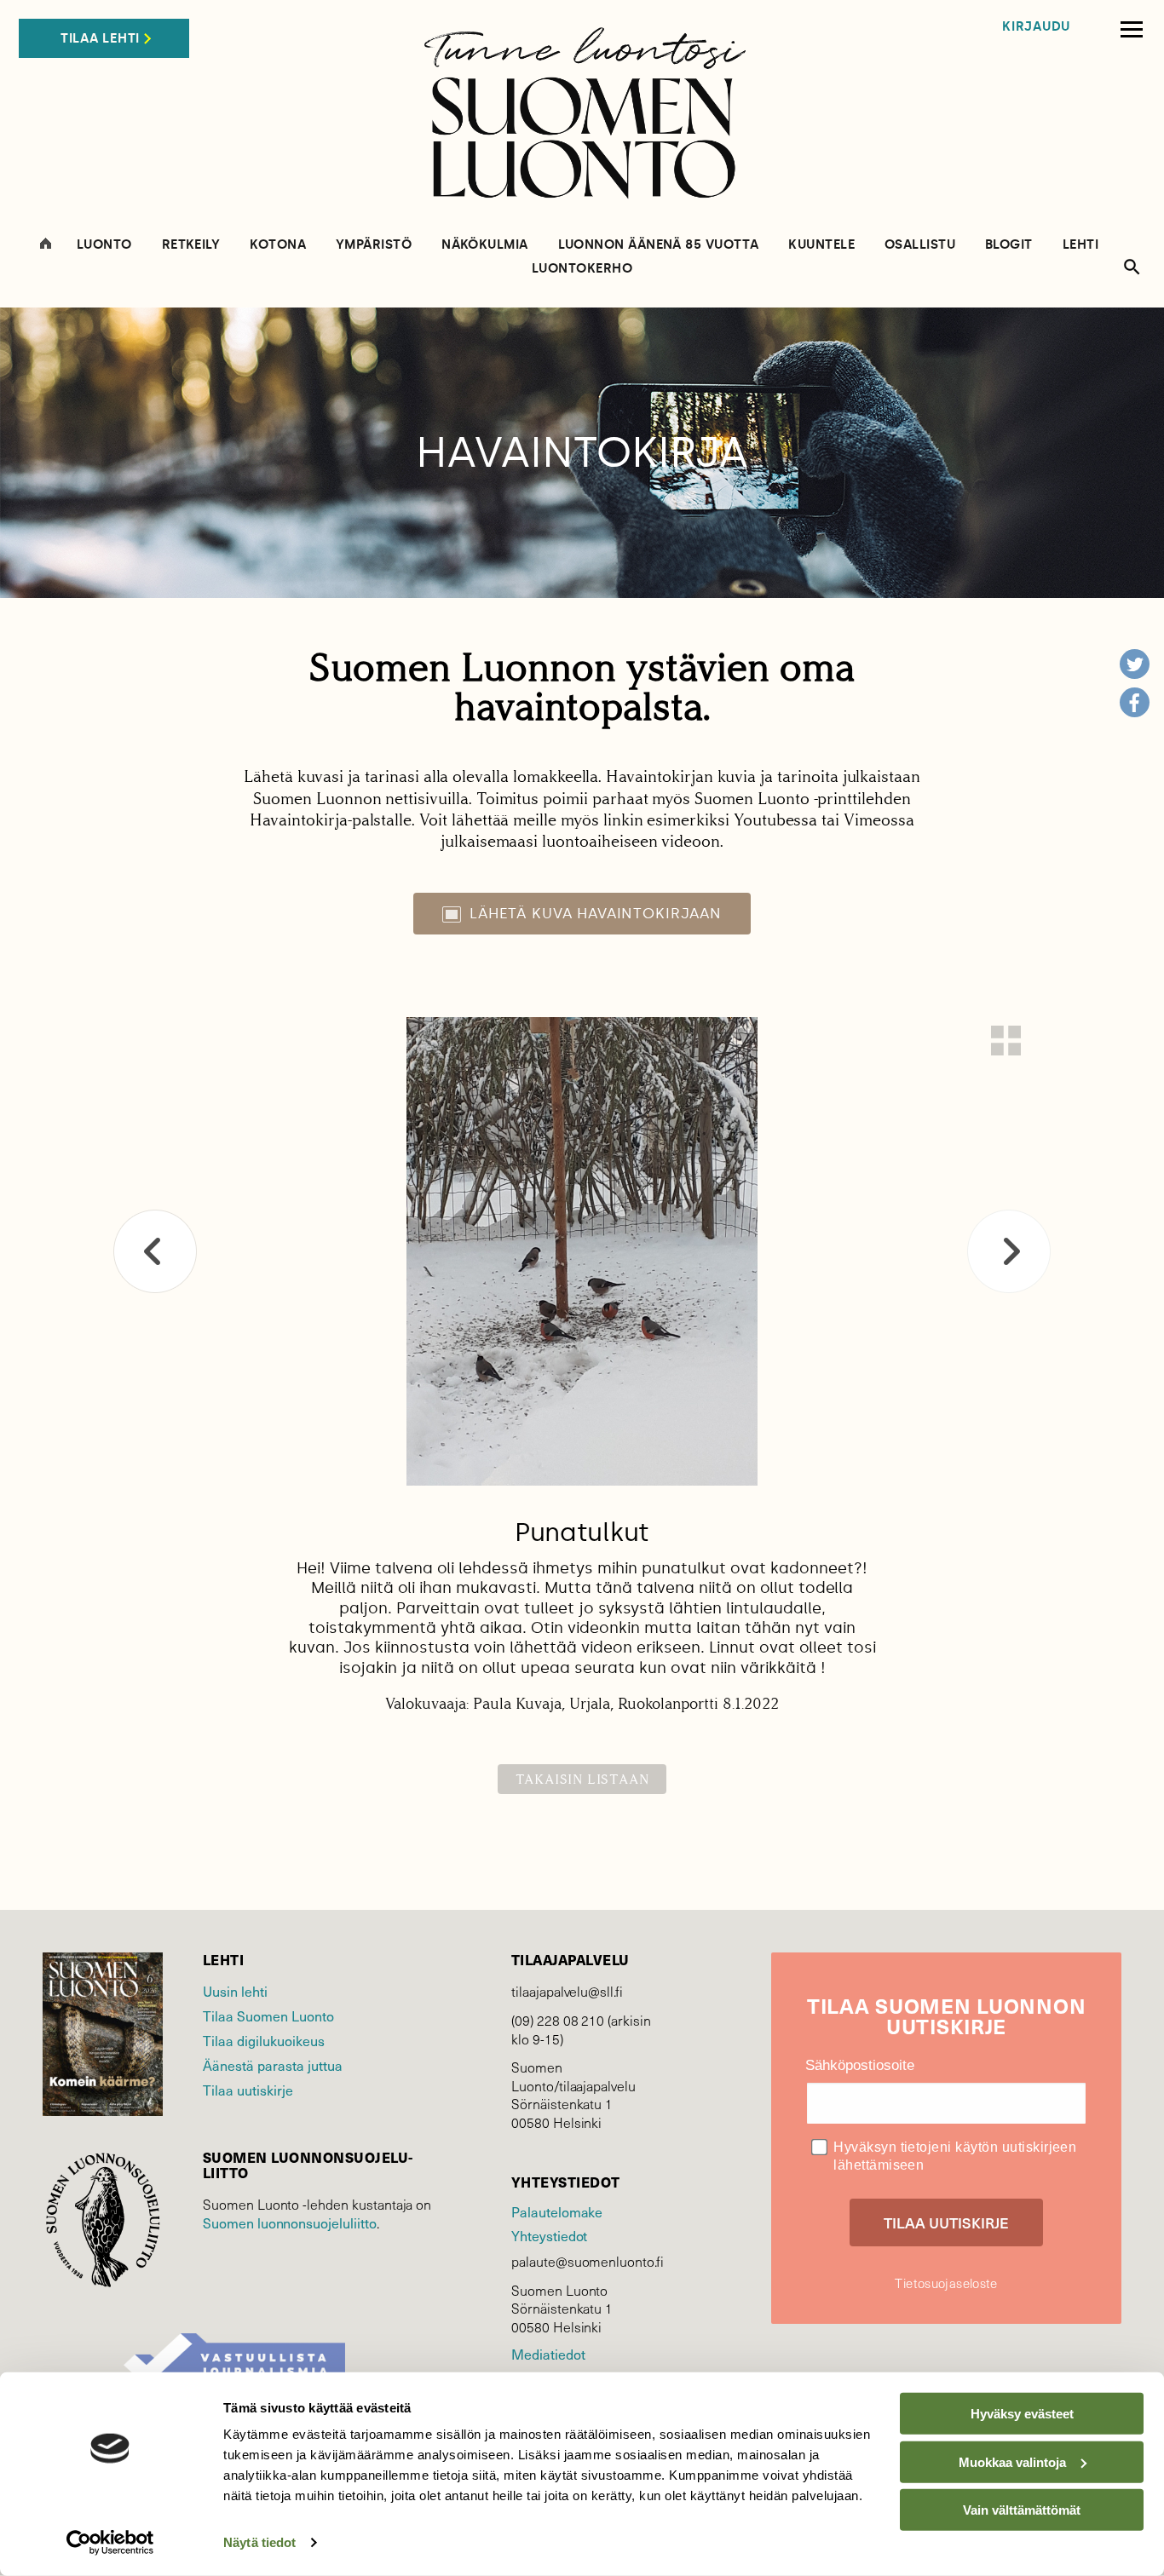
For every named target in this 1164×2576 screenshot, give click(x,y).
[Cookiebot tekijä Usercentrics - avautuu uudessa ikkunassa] (110, 2543)
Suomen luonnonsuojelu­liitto (290, 2222)
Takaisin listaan (582, 1779)
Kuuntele (821, 245)
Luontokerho (582, 269)
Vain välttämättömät (1022, 2510)
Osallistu (920, 245)
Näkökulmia (485, 245)
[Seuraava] (1009, 1251)
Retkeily (191, 245)
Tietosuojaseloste (946, 2283)
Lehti (1080, 245)
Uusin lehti (235, 1991)
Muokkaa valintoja (1012, 2461)
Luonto (104, 245)
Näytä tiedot (259, 2542)
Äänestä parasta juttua (273, 2065)
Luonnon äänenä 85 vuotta (659, 245)
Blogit (1009, 245)
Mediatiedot (548, 2354)
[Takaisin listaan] (1006, 1041)
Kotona (278, 245)
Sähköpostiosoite (860, 2065)
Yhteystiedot (549, 2235)
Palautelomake (557, 2211)
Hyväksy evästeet (1022, 2414)
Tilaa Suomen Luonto (268, 2015)
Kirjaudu (1036, 27)
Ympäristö (374, 245)
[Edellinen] (155, 1251)
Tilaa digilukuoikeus (264, 2040)
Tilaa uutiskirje (248, 2090)
